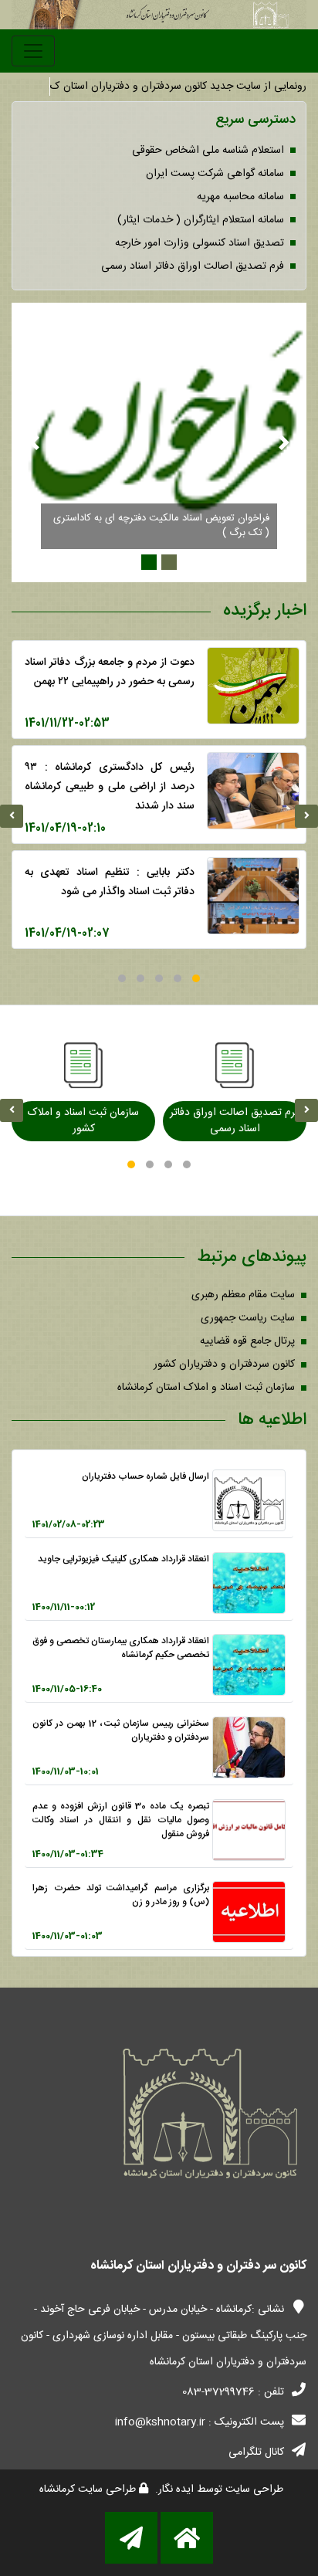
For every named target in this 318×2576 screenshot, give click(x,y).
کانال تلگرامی (256, 2452)
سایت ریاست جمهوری (248, 1318)
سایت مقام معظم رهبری (243, 1295)
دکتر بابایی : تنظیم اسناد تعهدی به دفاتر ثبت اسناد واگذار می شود (110, 882)
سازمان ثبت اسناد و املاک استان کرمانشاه (206, 1388)
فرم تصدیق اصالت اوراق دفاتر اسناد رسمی (193, 266)
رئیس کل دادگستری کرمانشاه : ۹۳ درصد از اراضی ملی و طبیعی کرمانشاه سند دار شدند (110, 787)
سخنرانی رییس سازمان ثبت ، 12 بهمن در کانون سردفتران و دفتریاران (121, 1730)
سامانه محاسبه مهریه (240, 197)
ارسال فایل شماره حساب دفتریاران (145, 1476)
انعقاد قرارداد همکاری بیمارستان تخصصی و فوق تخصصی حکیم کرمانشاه (121, 1648)
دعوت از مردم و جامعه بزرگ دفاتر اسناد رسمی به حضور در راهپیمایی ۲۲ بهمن (110, 672)
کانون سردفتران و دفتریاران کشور (224, 1364)
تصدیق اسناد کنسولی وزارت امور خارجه (200, 243)
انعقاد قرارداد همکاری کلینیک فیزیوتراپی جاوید (123, 1559)
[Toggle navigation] (33, 51)
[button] (196, 978)
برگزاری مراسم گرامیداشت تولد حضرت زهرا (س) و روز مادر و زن (121, 1895)
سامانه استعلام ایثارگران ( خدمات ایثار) (201, 220)
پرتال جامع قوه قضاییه (247, 1341)
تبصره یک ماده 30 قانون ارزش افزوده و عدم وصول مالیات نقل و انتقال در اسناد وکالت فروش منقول (121, 1820)
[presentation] (12, 816)
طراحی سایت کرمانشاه (89, 2490)
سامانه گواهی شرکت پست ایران (215, 174)
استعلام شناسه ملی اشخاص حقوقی (208, 151)
